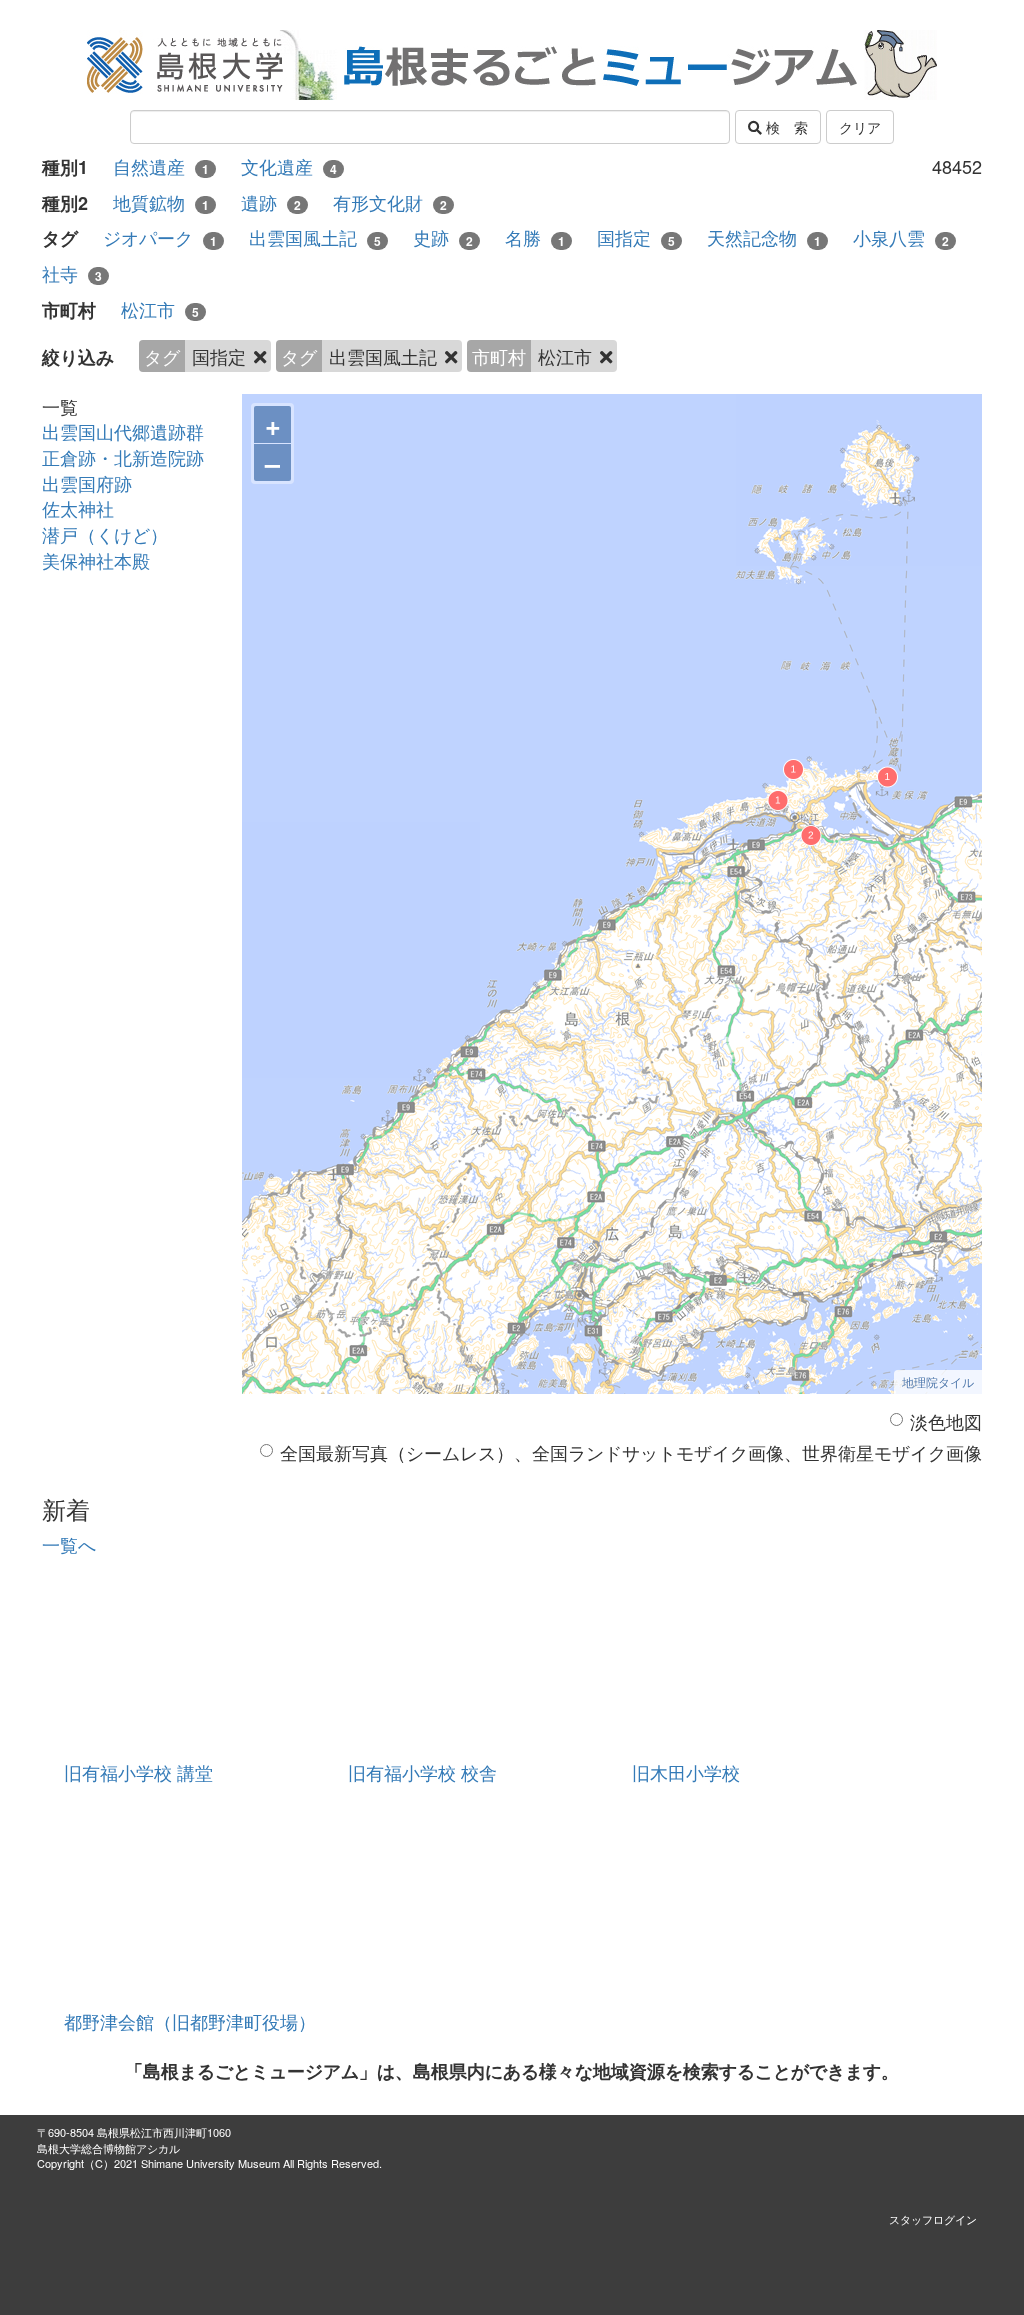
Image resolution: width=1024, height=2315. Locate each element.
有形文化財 (390, 202)
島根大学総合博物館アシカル (108, 2148)
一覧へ (69, 1544)
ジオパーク (160, 237)
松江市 (160, 309)
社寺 (72, 273)
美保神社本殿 (96, 560)
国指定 (636, 237)
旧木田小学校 (686, 1772)
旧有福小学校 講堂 (138, 1772)
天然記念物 (764, 237)
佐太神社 (78, 508)
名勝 (535, 237)
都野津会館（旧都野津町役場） (190, 2021)
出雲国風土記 (315, 237)
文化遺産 (289, 166)
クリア (860, 127)
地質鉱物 (161, 202)
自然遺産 (161, 166)
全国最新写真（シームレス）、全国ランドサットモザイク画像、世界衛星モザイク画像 (631, 1452)
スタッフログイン (933, 2219)
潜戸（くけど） (105, 534)
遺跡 (271, 202)
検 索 (785, 127)
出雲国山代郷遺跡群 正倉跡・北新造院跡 (132, 444)
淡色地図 (946, 1421)
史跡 (443, 237)
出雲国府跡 (87, 483)
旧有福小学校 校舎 (422, 1772)
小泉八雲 (901, 237)
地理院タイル (938, 1381)
